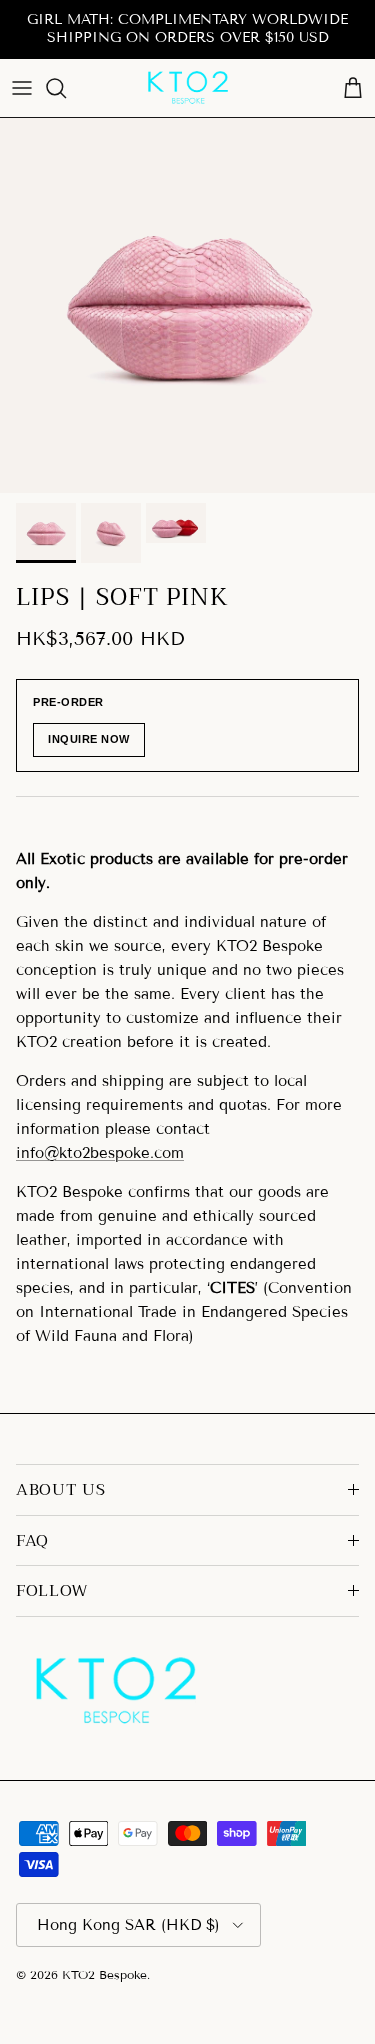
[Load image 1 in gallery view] (187, 305)
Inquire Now (89, 739)
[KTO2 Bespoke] (188, 88)
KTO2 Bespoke (104, 1974)
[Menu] (22, 88)
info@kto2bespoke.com (100, 1153)
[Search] (66, 88)
